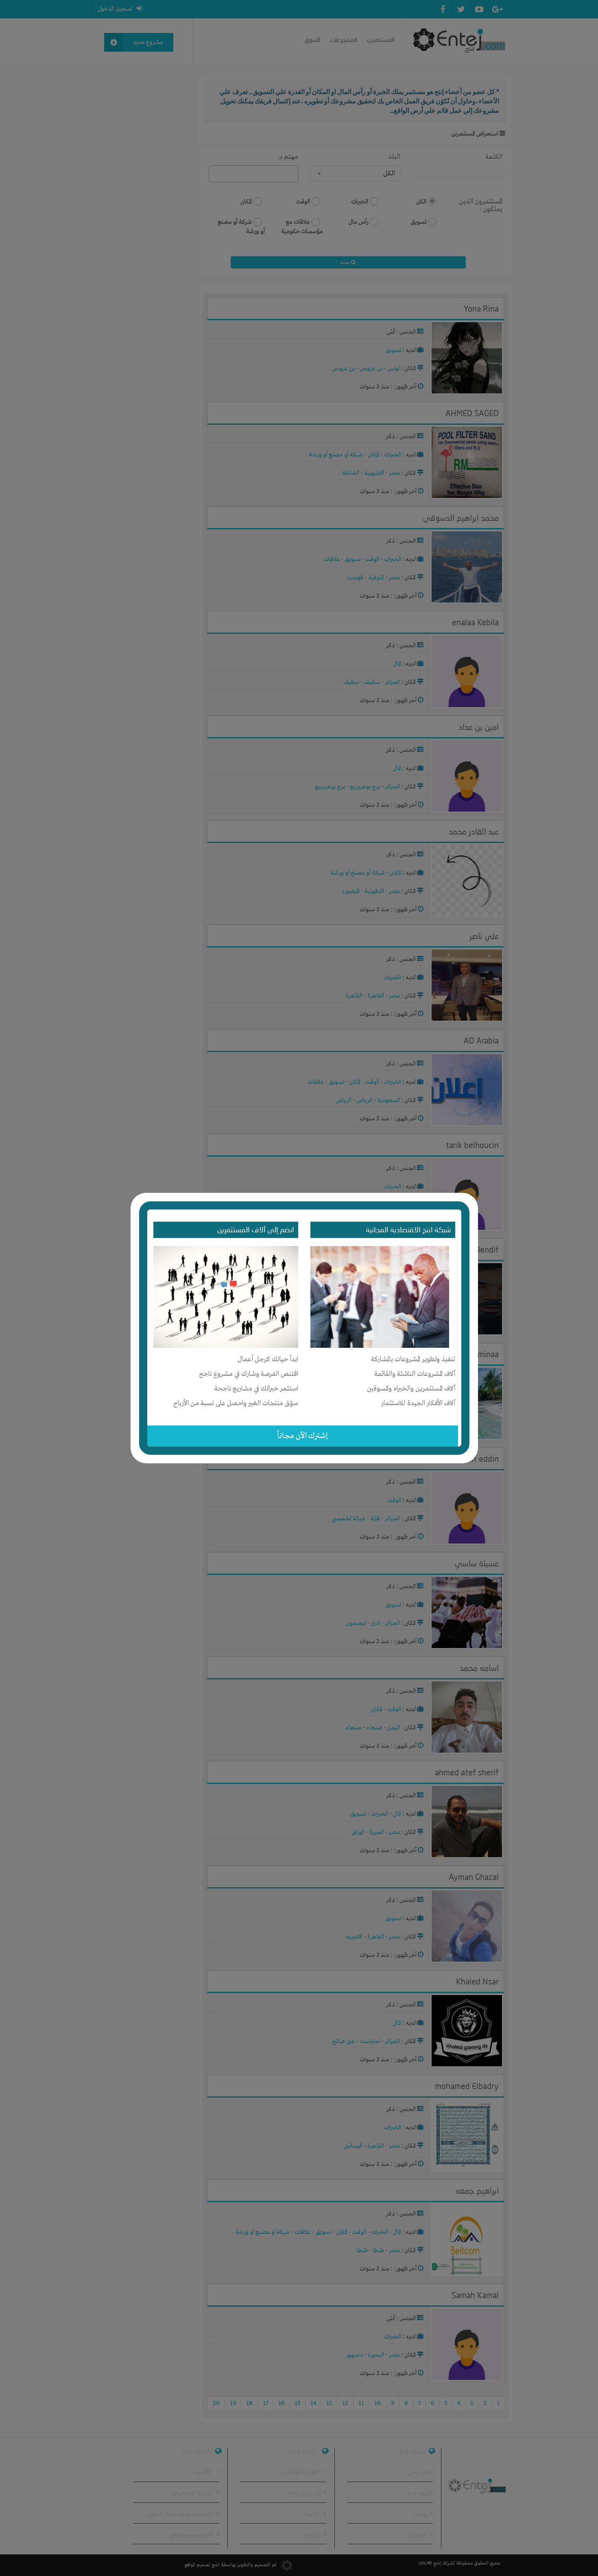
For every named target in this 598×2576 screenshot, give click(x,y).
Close (473, 1197)
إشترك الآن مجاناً (302, 1436)
